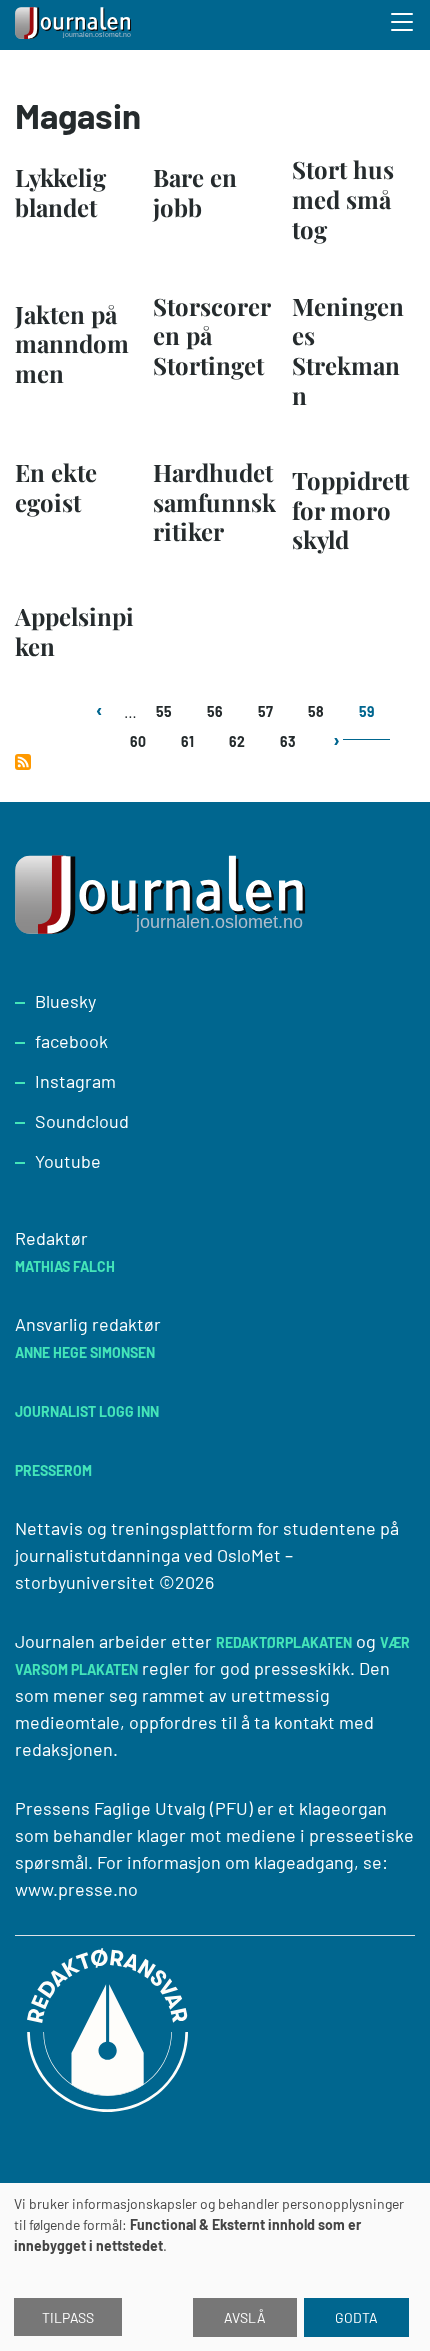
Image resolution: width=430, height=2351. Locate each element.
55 (164, 711)
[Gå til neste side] (335, 751)
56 (215, 711)
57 (265, 711)
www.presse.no (76, 1889)
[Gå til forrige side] (102, 721)
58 (316, 711)
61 (187, 741)
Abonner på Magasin (23, 762)
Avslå (245, 2317)
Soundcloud (82, 1121)
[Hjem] (75, 25)
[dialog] (215, 2267)
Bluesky (65, 1001)
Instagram (75, 1081)
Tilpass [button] (68, 2317)
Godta (356, 2317)
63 (288, 741)
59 (366, 711)
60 (138, 741)
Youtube (68, 1161)
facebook (71, 1041)
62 (237, 741)
